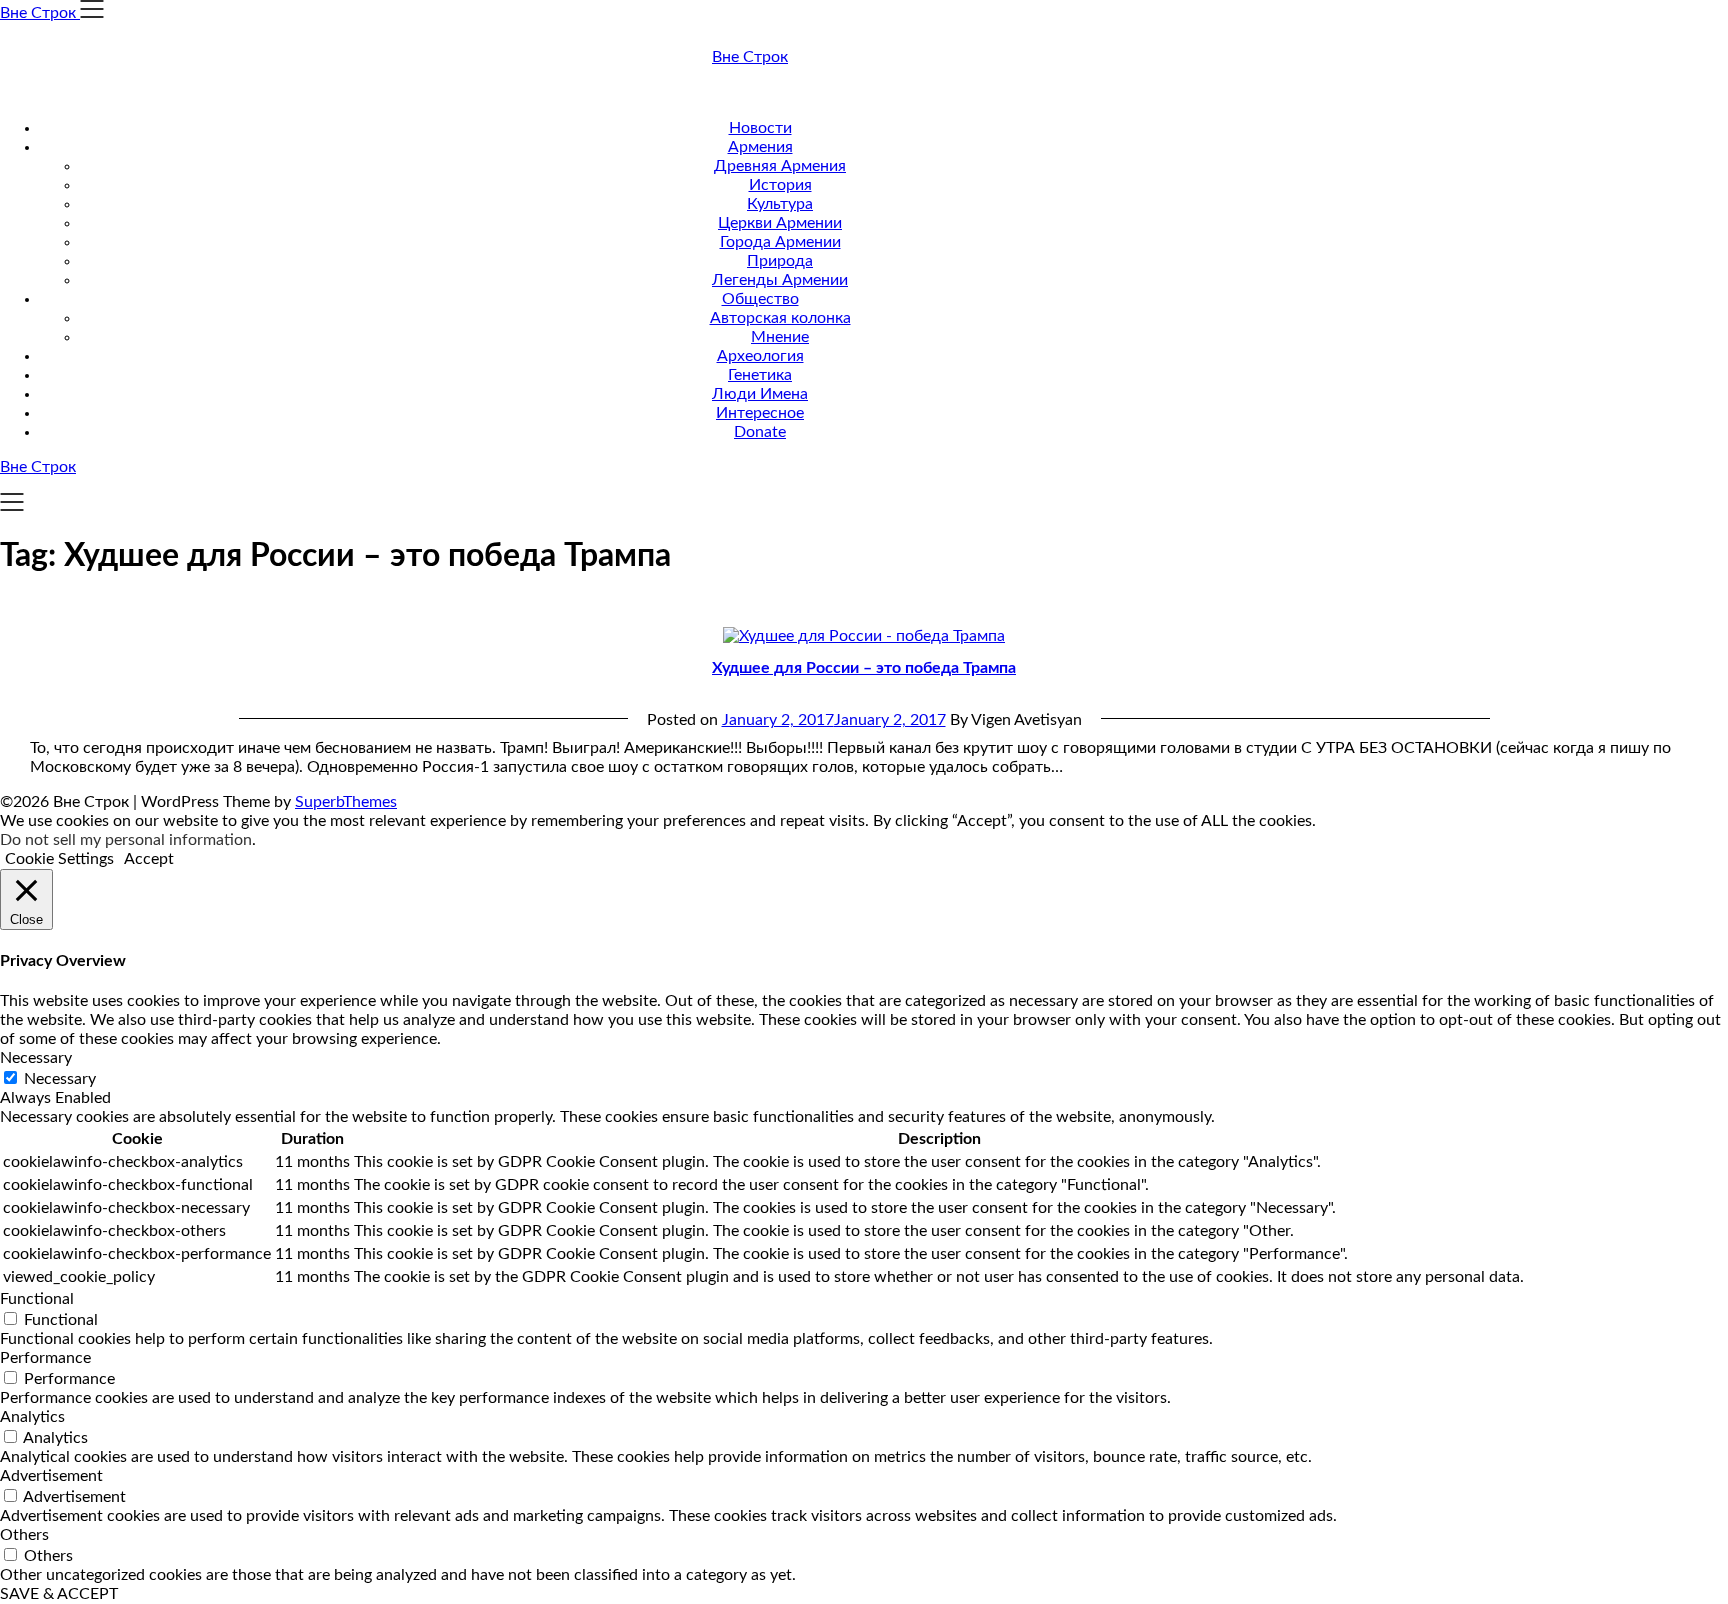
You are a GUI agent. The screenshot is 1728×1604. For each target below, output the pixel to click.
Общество (760, 299)
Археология (760, 356)
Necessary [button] (36, 1058)
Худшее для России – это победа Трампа (864, 668)
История (780, 185)
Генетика (760, 375)
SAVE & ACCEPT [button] (59, 1594)
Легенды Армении (780, 280)
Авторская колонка (780, 318)
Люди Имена (760, 394)
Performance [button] (45, 1358)
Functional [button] (37, 1299)
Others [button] (24, 1535)
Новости (760, 128)
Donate (760, 432)
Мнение (780, 337)
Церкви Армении (780, 223)
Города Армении (780, 242)
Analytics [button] (32, 1417)
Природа (780, 261)
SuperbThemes (346, 802)
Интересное (760, 413)
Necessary (60, 1079)
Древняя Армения (780, 166)
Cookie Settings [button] (59, 859)
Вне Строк (750, 57)
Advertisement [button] (51, 1476)
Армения (760, 147)
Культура (780, 204)
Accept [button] (149, 859)
